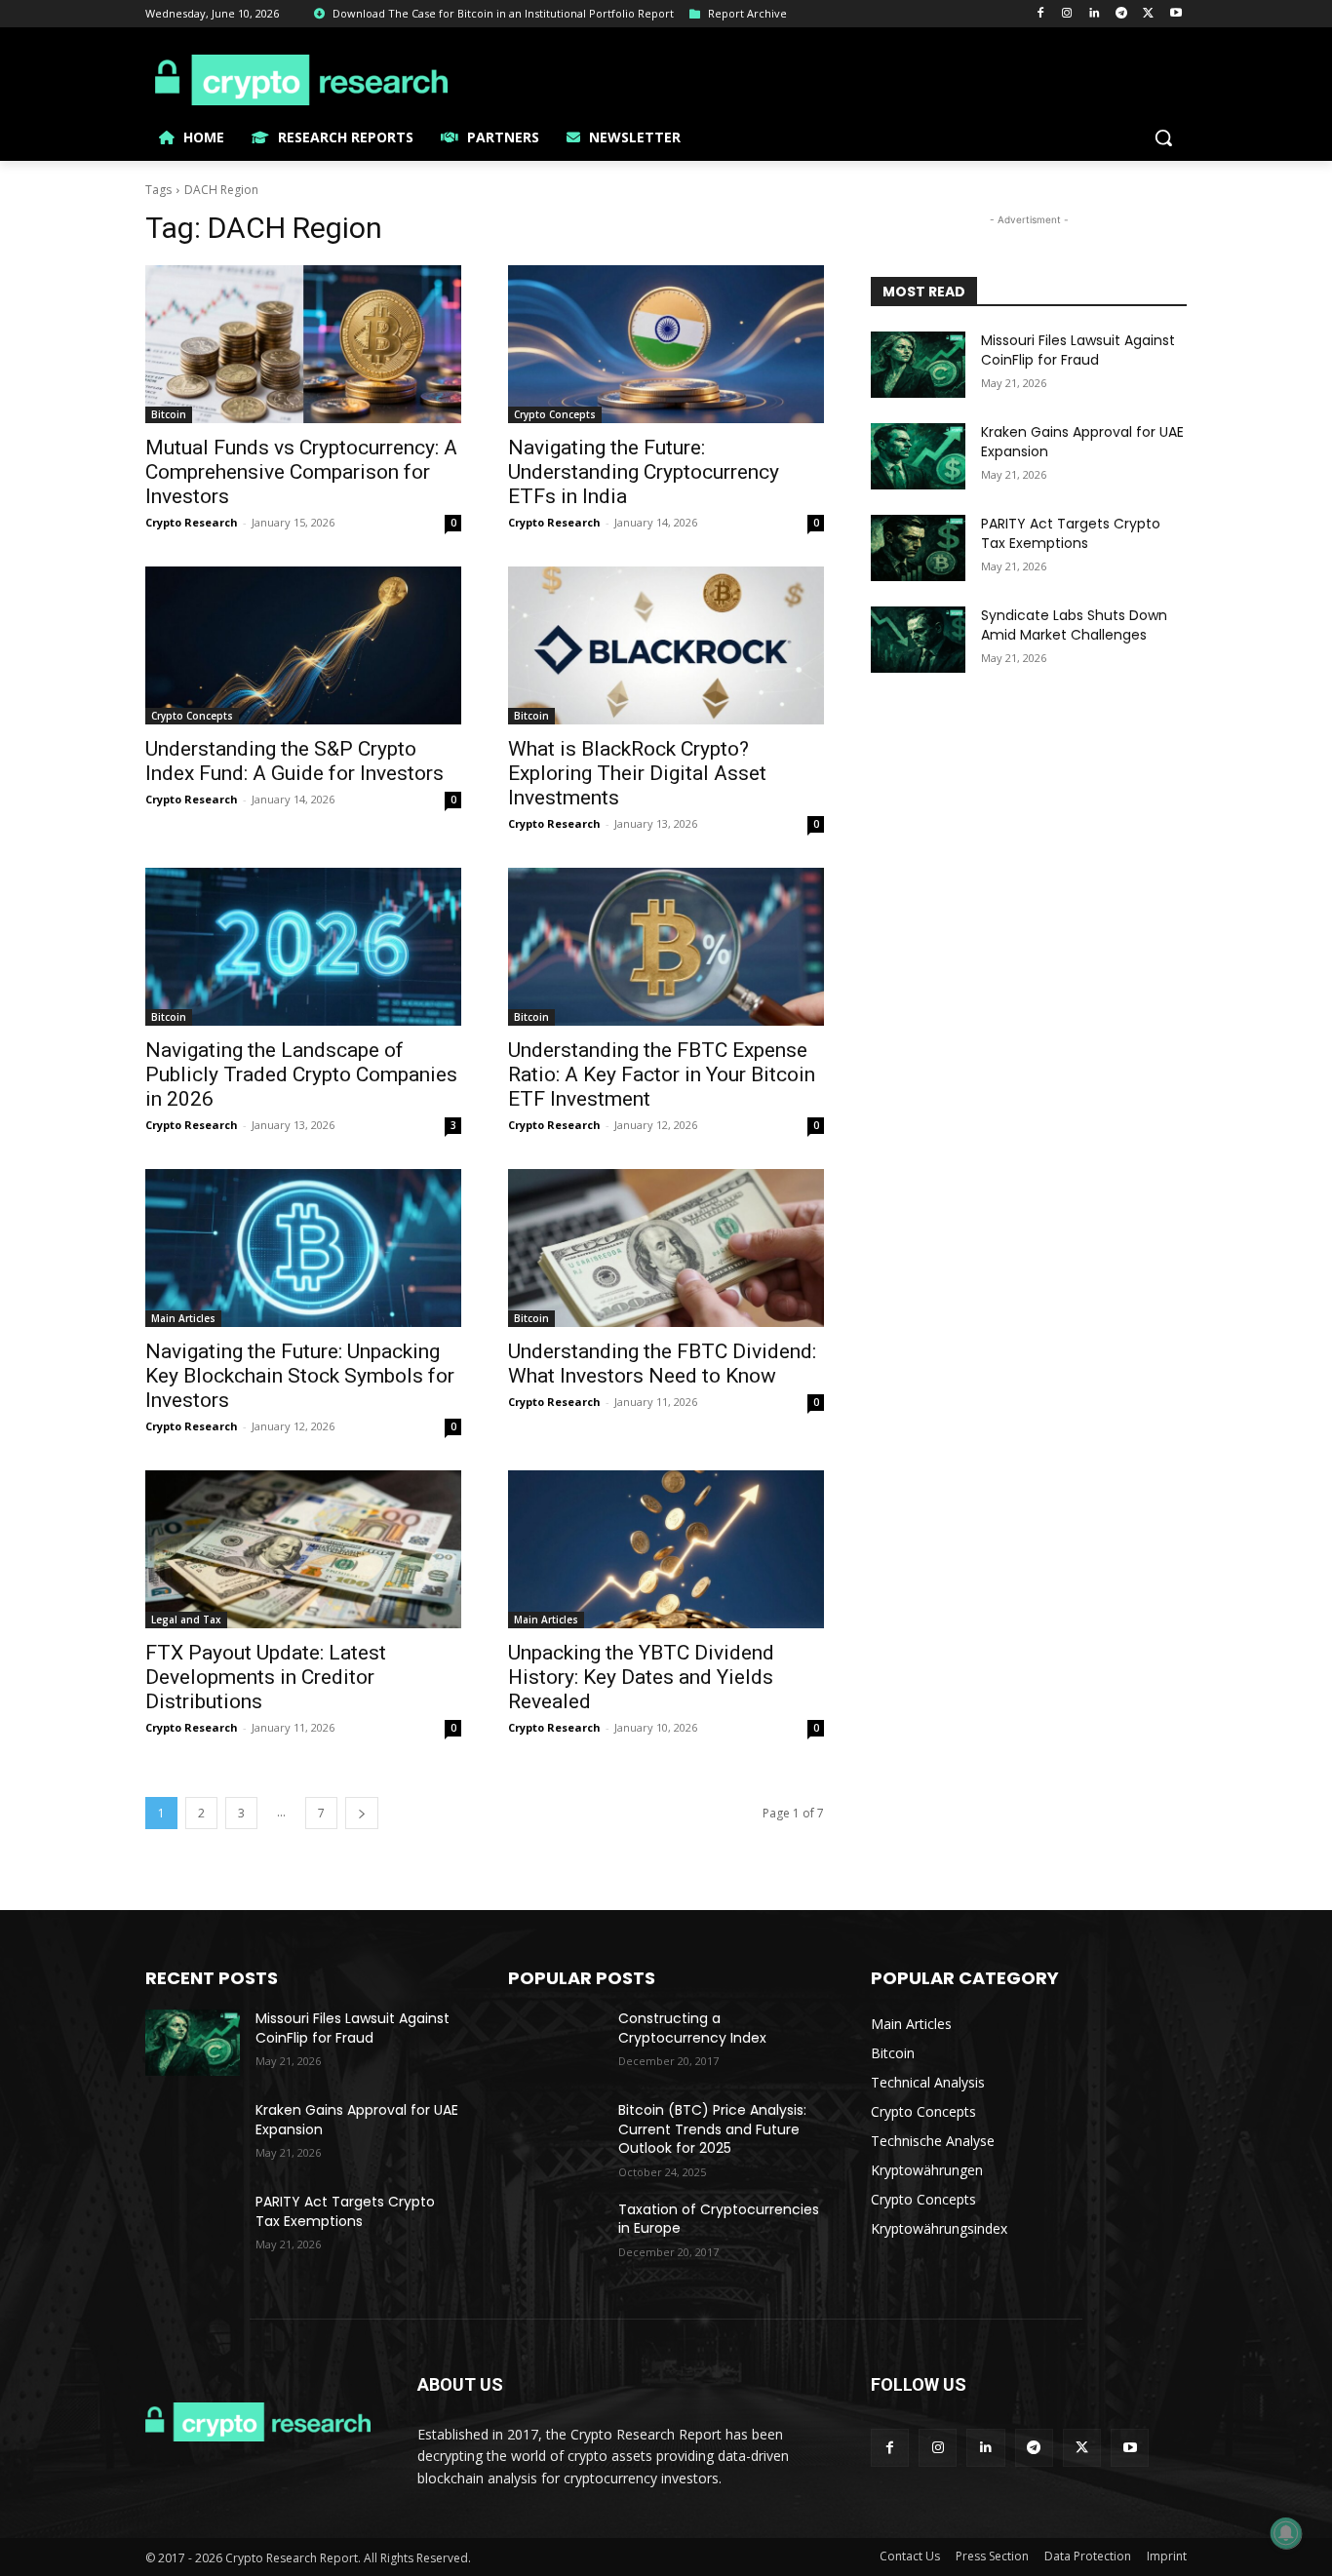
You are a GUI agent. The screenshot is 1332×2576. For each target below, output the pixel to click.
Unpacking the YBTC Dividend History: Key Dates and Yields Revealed (641, 1677)
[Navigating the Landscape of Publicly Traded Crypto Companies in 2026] (303, 947)
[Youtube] (1175, 14)
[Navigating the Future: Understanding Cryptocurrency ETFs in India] (666, 344)
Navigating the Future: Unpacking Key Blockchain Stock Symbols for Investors (300, 1376)
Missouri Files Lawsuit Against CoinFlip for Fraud (1078, 350)
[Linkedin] (1095, 14)
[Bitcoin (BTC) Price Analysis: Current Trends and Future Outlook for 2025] (555, 2134)
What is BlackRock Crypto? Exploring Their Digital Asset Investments (637, 773)
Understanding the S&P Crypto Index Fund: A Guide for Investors (294, 761)
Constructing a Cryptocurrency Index (692, 2028)
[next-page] (362, 1813)
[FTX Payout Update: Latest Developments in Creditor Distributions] (303, 1549)
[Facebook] (1040, 14)
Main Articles (183, 1318)
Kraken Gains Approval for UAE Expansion (1082, 442)
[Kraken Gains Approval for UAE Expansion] (918, 456)
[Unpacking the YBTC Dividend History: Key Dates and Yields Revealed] (666, 1549)
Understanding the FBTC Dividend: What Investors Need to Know (662, 1364)
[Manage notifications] (1286, 2533)
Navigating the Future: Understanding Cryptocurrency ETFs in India (644, 472)
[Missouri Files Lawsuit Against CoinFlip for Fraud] (918, 365)
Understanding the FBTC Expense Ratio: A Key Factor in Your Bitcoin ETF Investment (662, 1074)
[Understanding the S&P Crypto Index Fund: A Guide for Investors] (303, 645)
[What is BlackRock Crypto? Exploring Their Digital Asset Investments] (666, 645)
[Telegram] (1122, 14)
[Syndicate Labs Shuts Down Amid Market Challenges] (918, 640)
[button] (1163, 137)
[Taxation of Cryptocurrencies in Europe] (555, 2234)
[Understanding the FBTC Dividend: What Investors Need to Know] (666, 1248)
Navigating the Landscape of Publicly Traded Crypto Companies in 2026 (301, 1074)
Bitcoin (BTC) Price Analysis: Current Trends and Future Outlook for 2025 (712, 2129)
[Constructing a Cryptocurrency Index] (555, 2043)
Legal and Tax (186, 1620)
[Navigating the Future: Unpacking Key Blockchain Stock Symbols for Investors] (303, 1248)
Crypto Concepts (555, 414)
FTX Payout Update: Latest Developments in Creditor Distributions (266, 1677)
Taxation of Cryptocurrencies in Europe (719, 2219)
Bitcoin (169, 414)
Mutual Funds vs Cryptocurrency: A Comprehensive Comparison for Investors (301, 472)
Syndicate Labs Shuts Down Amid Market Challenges (1074, 625)
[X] (1148, 14)
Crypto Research (192, 522)
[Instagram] (1067, 14)
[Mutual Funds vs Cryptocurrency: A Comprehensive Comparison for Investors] (303, 344)
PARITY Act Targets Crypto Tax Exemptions (1071, 533)
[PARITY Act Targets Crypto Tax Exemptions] (918, 548)
